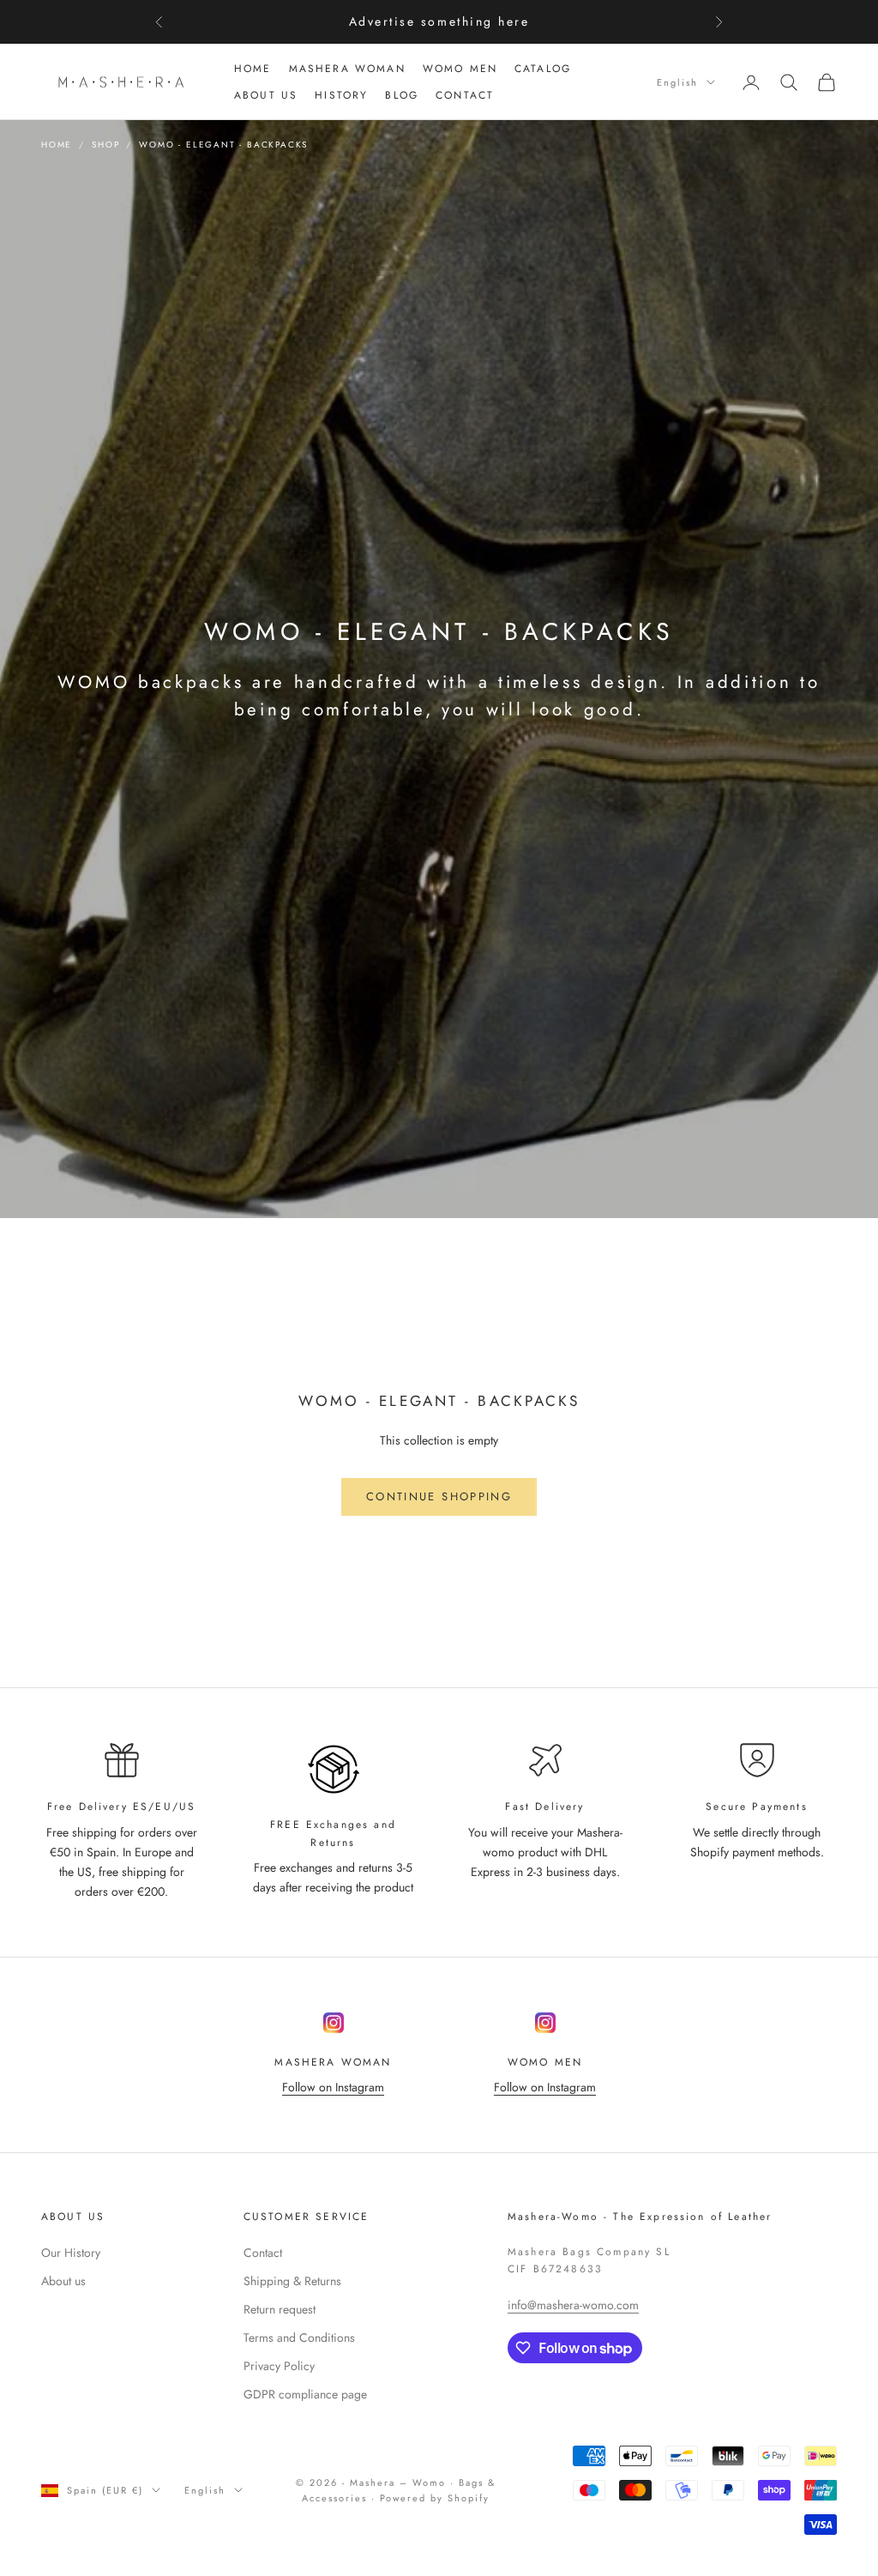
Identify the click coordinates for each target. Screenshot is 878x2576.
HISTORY (341, 95)
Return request (280, 2309)
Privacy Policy (279, 2366)
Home (57, 145)
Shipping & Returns (292, 2281)
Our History (71, 2253)
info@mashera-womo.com (573, 2305)
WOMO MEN (460, 69)
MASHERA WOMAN (347, 69)
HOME (253, 69)
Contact (263, 2253)
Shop (105, 145)
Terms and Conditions (299, 2338)
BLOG (402, 95)
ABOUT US (266, 95)
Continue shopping (439, 1496)
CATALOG (543, 69)
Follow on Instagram (333, 2087)
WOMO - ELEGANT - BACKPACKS (223, 145)
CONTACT (465, 95)
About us (63, 2281)
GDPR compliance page (305, 2394)
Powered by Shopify (435, 2498)
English (677, 82)
